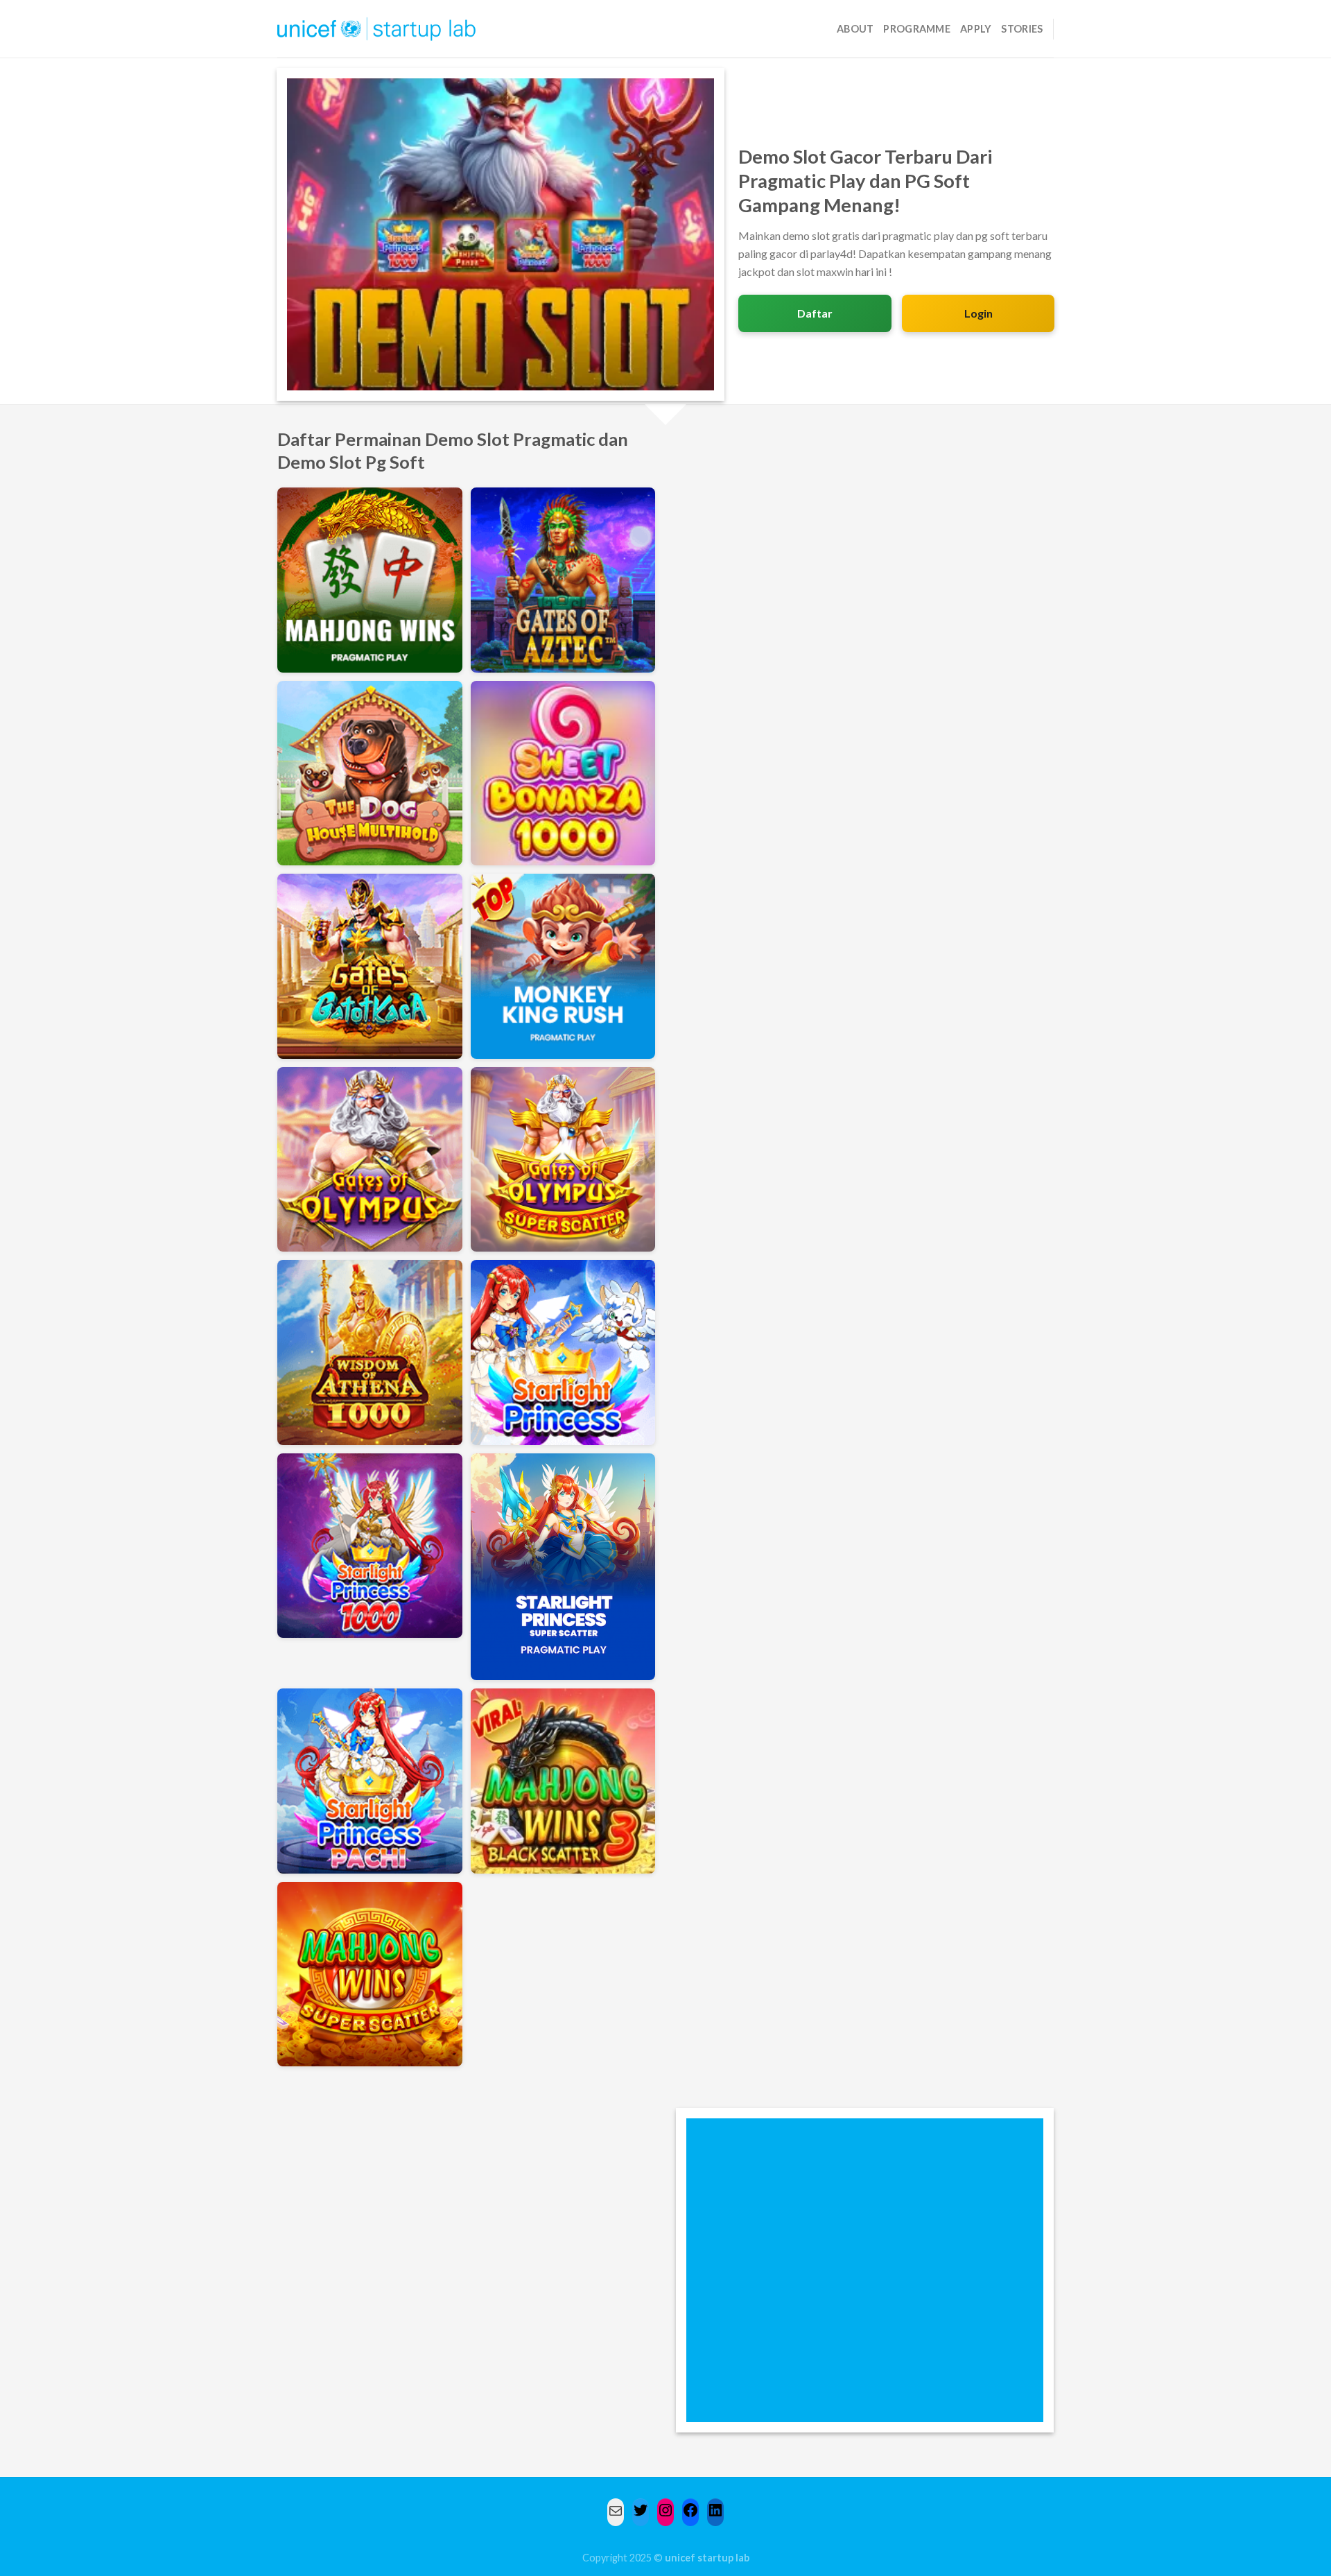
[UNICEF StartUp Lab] (377, 29)
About (855, 29)
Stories (1022, 29)
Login (978, 313)
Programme (917, 29)
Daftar (815, 313)
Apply (976, 29)
